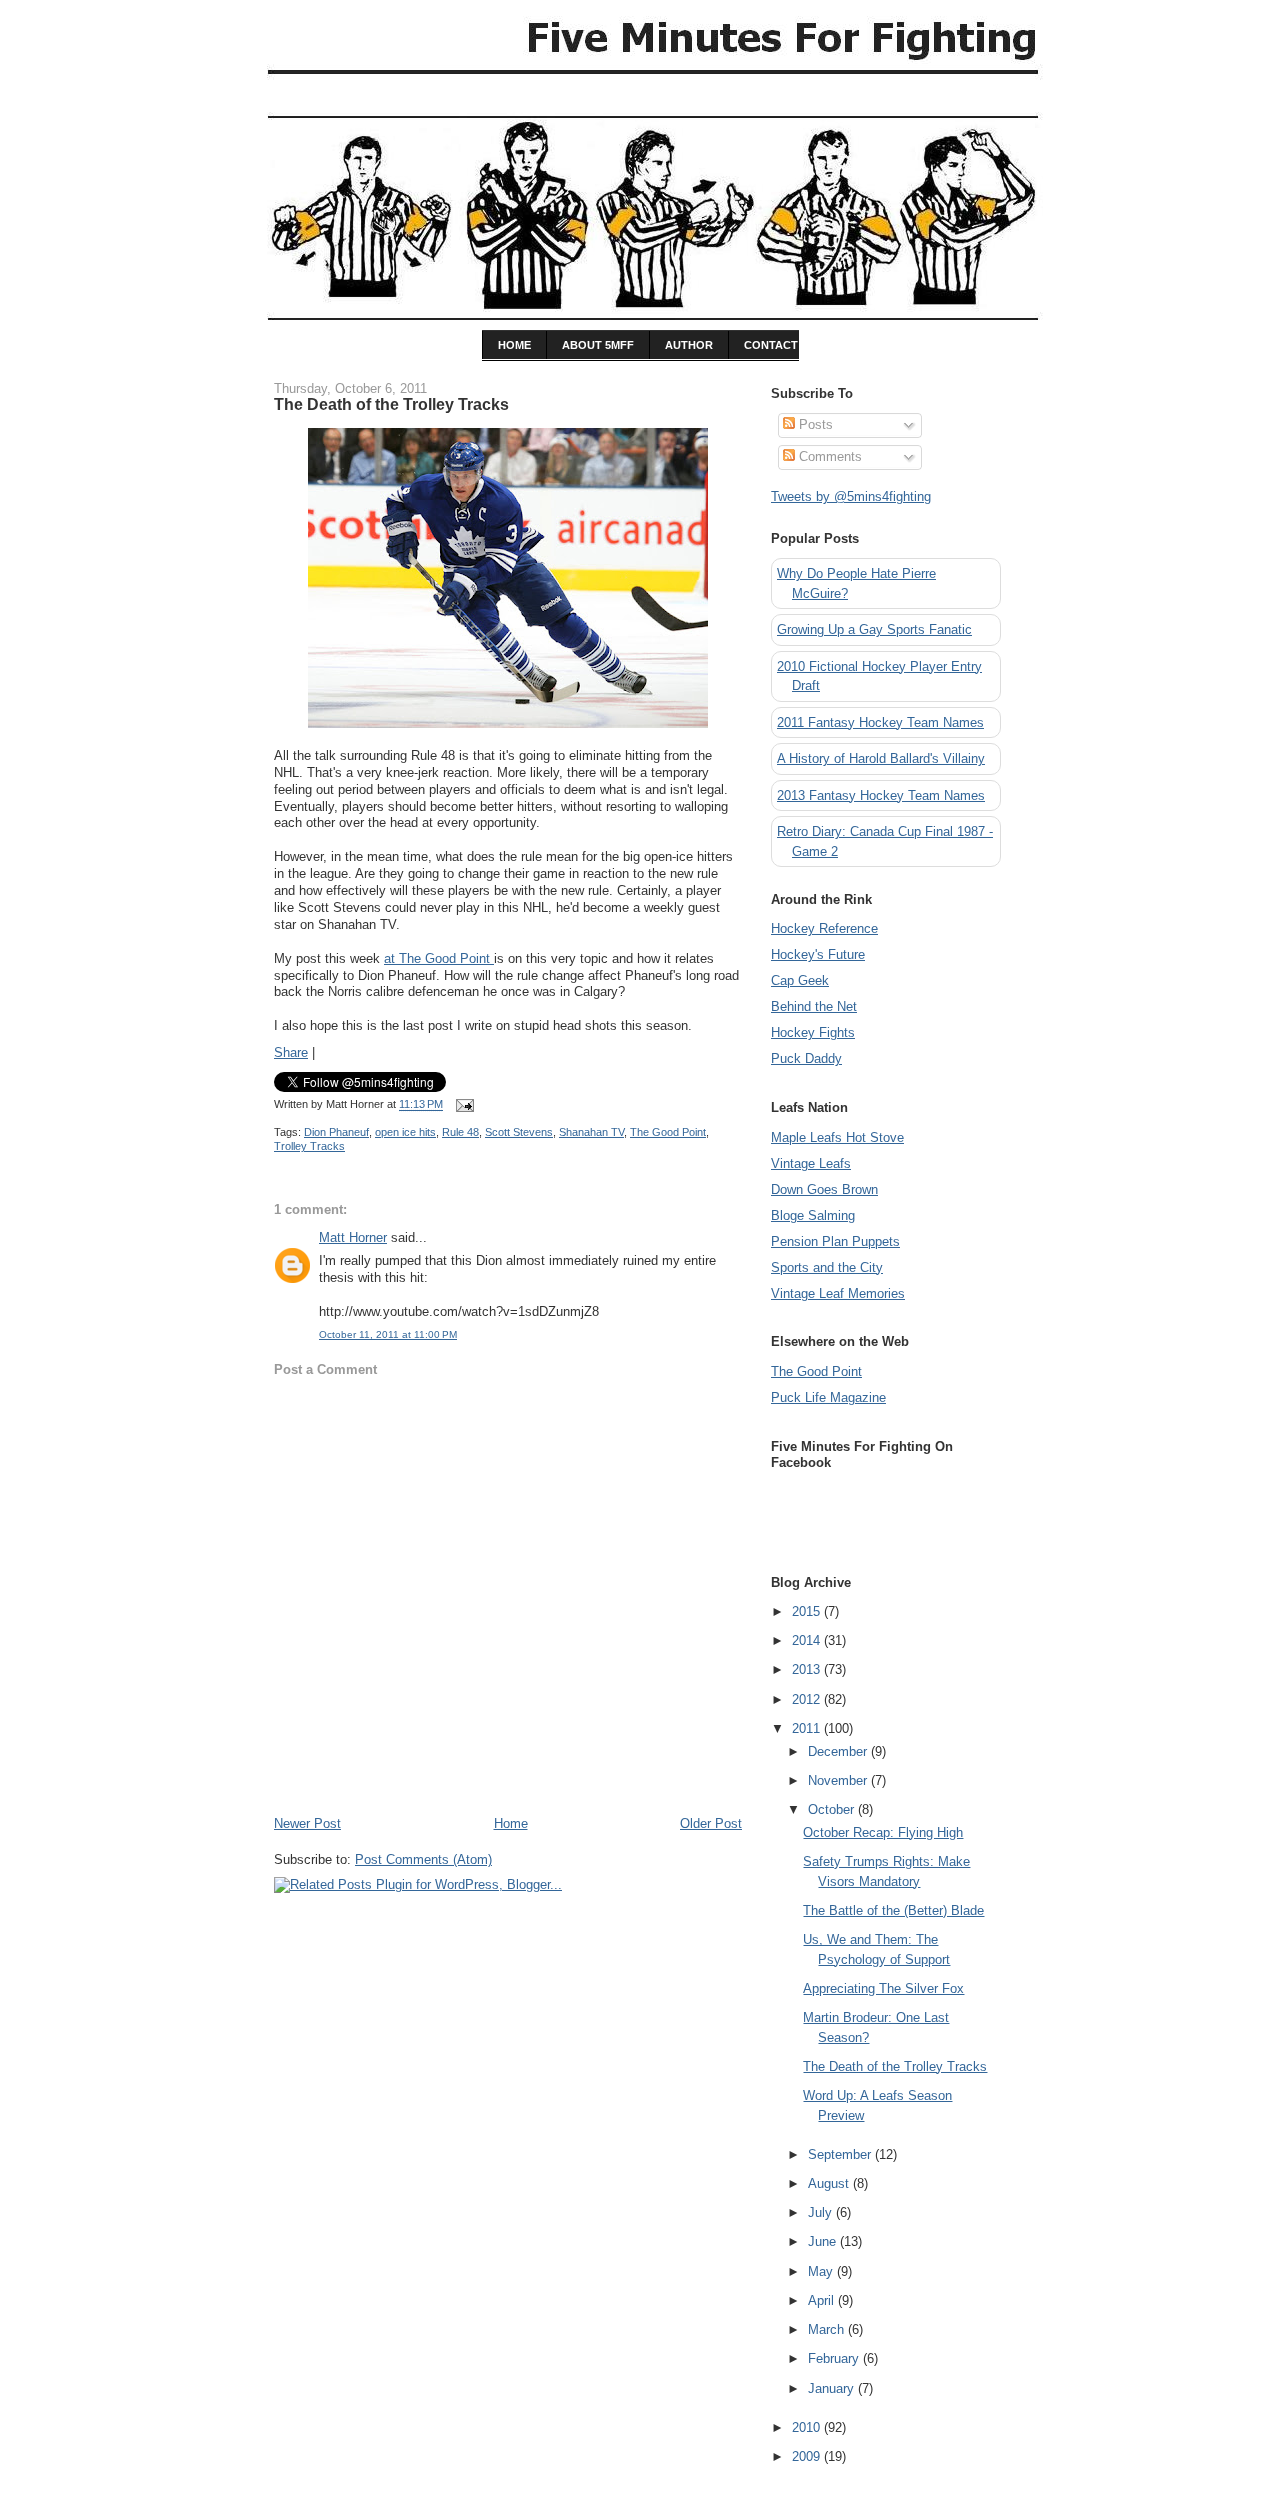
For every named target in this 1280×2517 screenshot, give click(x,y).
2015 (808, 1611)
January (833, 2388)
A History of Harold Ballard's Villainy (881, 758)
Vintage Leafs (811, 1163)
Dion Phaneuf (336, 1132)
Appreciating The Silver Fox (883, 1988)
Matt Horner (353, 1237)
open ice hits (405, 1132)
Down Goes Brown (824, 1189)
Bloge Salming (813, 1215)
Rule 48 (460, 1132)
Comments (828, 456)
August (830, 2183)
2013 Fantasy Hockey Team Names (881, 795)
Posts (814, 424)
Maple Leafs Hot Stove (837, 1137)
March (828, 2329)
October (833, 1809)
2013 (808, 1669)
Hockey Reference (824, 928)
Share (291, 1052)
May (822, 2271)
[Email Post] (462, 1105)
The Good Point (668, 1132)
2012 (808, 1699)
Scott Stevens (519, 1132)
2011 (808, 1728)
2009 (808, 2456)
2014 (808, 1640)
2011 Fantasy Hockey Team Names (880, 722)
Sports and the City (827, 1267)
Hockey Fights (813, 1032)
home (514, 345)
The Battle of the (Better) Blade (893, 1910)
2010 (808, 2427)
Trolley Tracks (309, 1146)
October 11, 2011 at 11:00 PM (388, 1334)
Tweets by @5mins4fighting (851, 496)
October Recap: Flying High (883, 1832)
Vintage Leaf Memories (838, 1293)
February (835, 2358)
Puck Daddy (806, 1058)
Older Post (711, 1823)
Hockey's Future (818, 954)
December (839, 1751)
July (822, 2212)
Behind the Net (814, 1006)
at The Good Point (439, 958)
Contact (771, 345)
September (841, 2154)
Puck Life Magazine (828, 1397)
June (824, 2241)
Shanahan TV (591, 1132)
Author (689, 345)
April (823, 2300)
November (839, 1780)
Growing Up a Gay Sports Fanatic (874, 629)
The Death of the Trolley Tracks (391, 404)
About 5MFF (598, 345)
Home (511, 1823)
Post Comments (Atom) (423, 1859)
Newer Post (307, 1823)
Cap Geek (800, 980)
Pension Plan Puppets (835, 1241)
